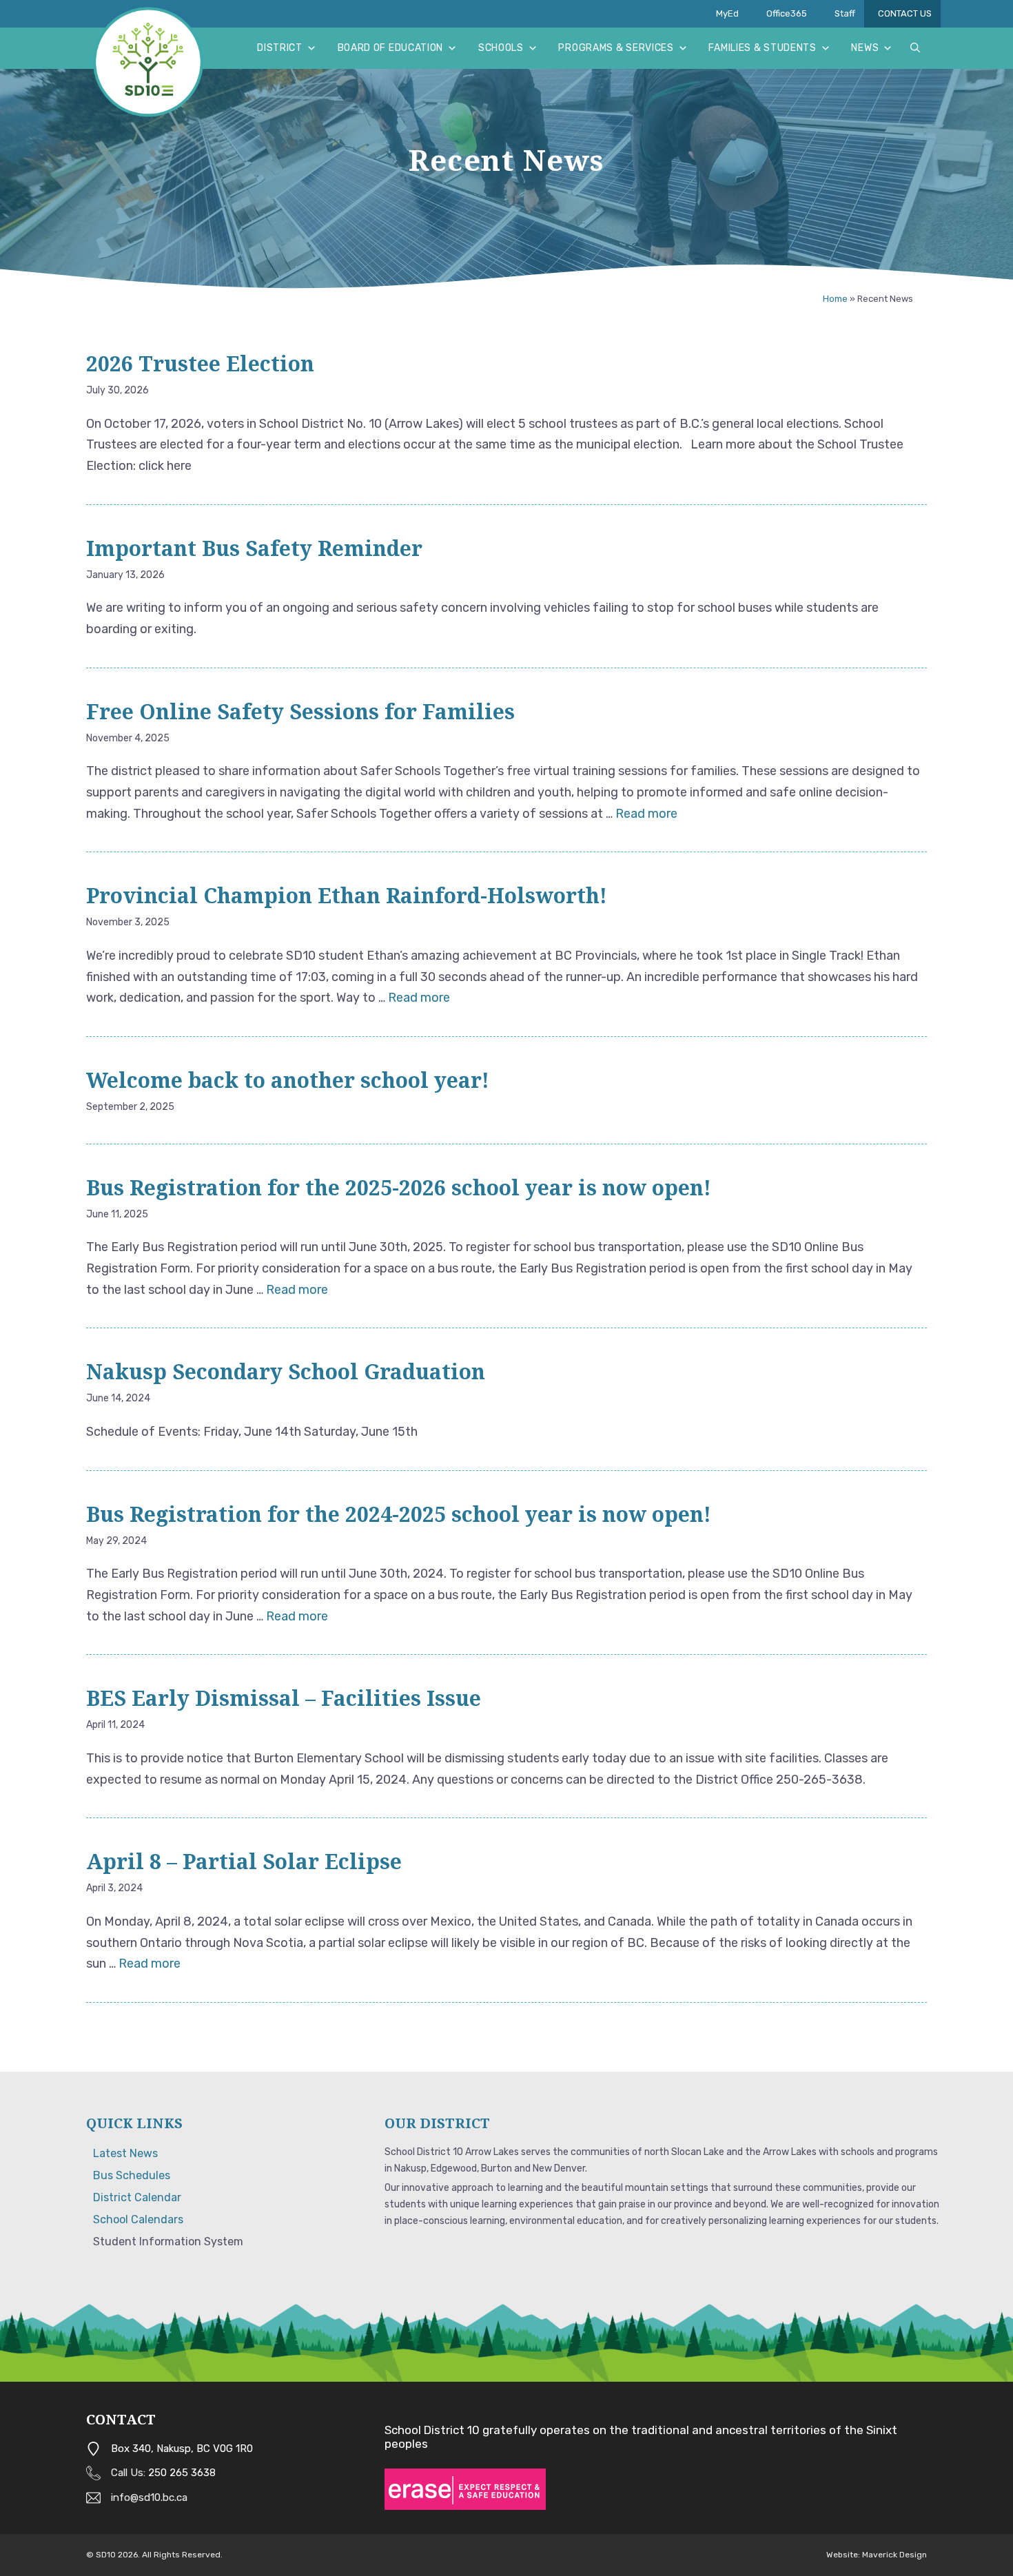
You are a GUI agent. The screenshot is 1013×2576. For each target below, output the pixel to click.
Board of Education (391, 48)
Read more (646, 814)
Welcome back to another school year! (288, 1080)
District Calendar (137, 2197)
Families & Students (762, 48)
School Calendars (138, 2219)
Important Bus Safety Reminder (254, 548)
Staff (845, 13)
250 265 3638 (182, 2473)
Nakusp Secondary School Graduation (286, 1371)
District (280, 48)
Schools (501, 48)
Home (835, 299)
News (865, 48)
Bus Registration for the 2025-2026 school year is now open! (399, 1187)
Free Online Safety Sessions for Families (300, 711)
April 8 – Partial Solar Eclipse (244, 1861)
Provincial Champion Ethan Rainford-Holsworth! (347, 895)
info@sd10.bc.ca (149, 2497)
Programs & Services (616, 48)
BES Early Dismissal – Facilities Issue (284, 1698)
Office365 (787, 13)
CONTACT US (905, 13)
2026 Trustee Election (206, 363)
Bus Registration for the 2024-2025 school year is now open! (399, 1514)
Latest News (125, 2153)
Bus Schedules (132, 2175)
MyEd (727, 13)
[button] (915, 48)
